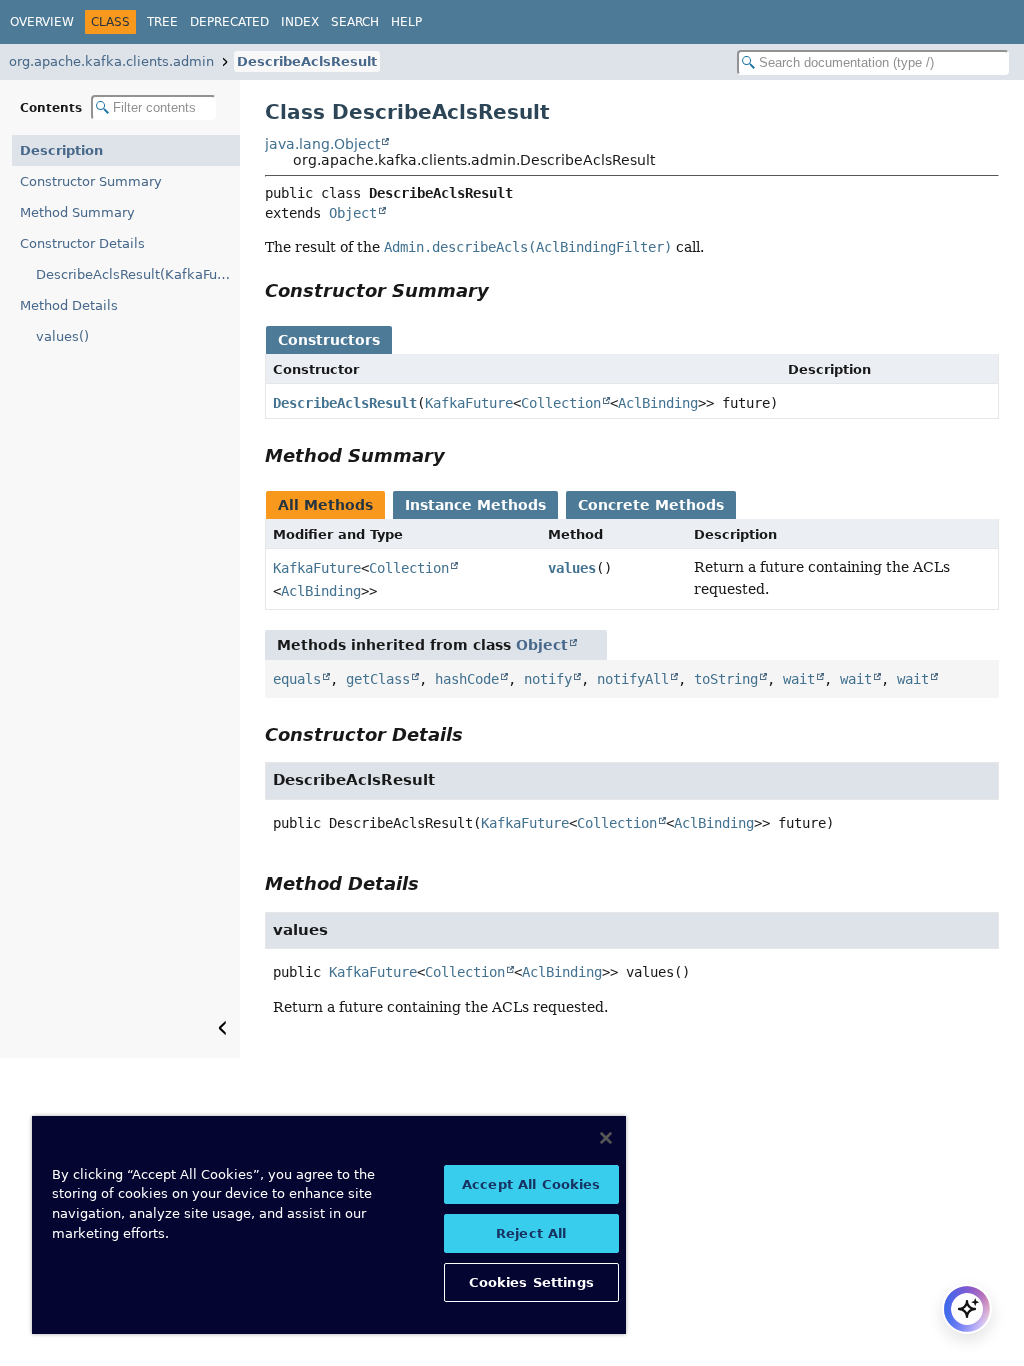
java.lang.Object (322, 144)
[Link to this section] (503, 290)
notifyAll (633, 679)
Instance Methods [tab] (475, 505)
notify (548, 679)
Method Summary (77, 212)
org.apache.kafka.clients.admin (111, 61)
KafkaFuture (469, 403)
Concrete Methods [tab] (651, 505)
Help (406, 22)
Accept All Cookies (531, 1184)
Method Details (69, 305)
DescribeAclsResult (307, 61)
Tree (162, 22)
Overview (42, 22)
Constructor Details (82, 243)
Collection (561, 403)
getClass (378, 679)
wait (799, 679)
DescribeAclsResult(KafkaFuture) (138, 274)
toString (726, 679)
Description (61, 150)
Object (353, 213)
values (572, 568)
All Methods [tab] (325, 505)
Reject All (531, 1233)
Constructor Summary (91, 181)
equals (297, 679)
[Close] (606, 1138)
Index (300, 22)
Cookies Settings (531, 1282)
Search (355, 22)
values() (62, 336)
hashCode (467, 679)
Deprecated (229, 22)
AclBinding (658, 403)
